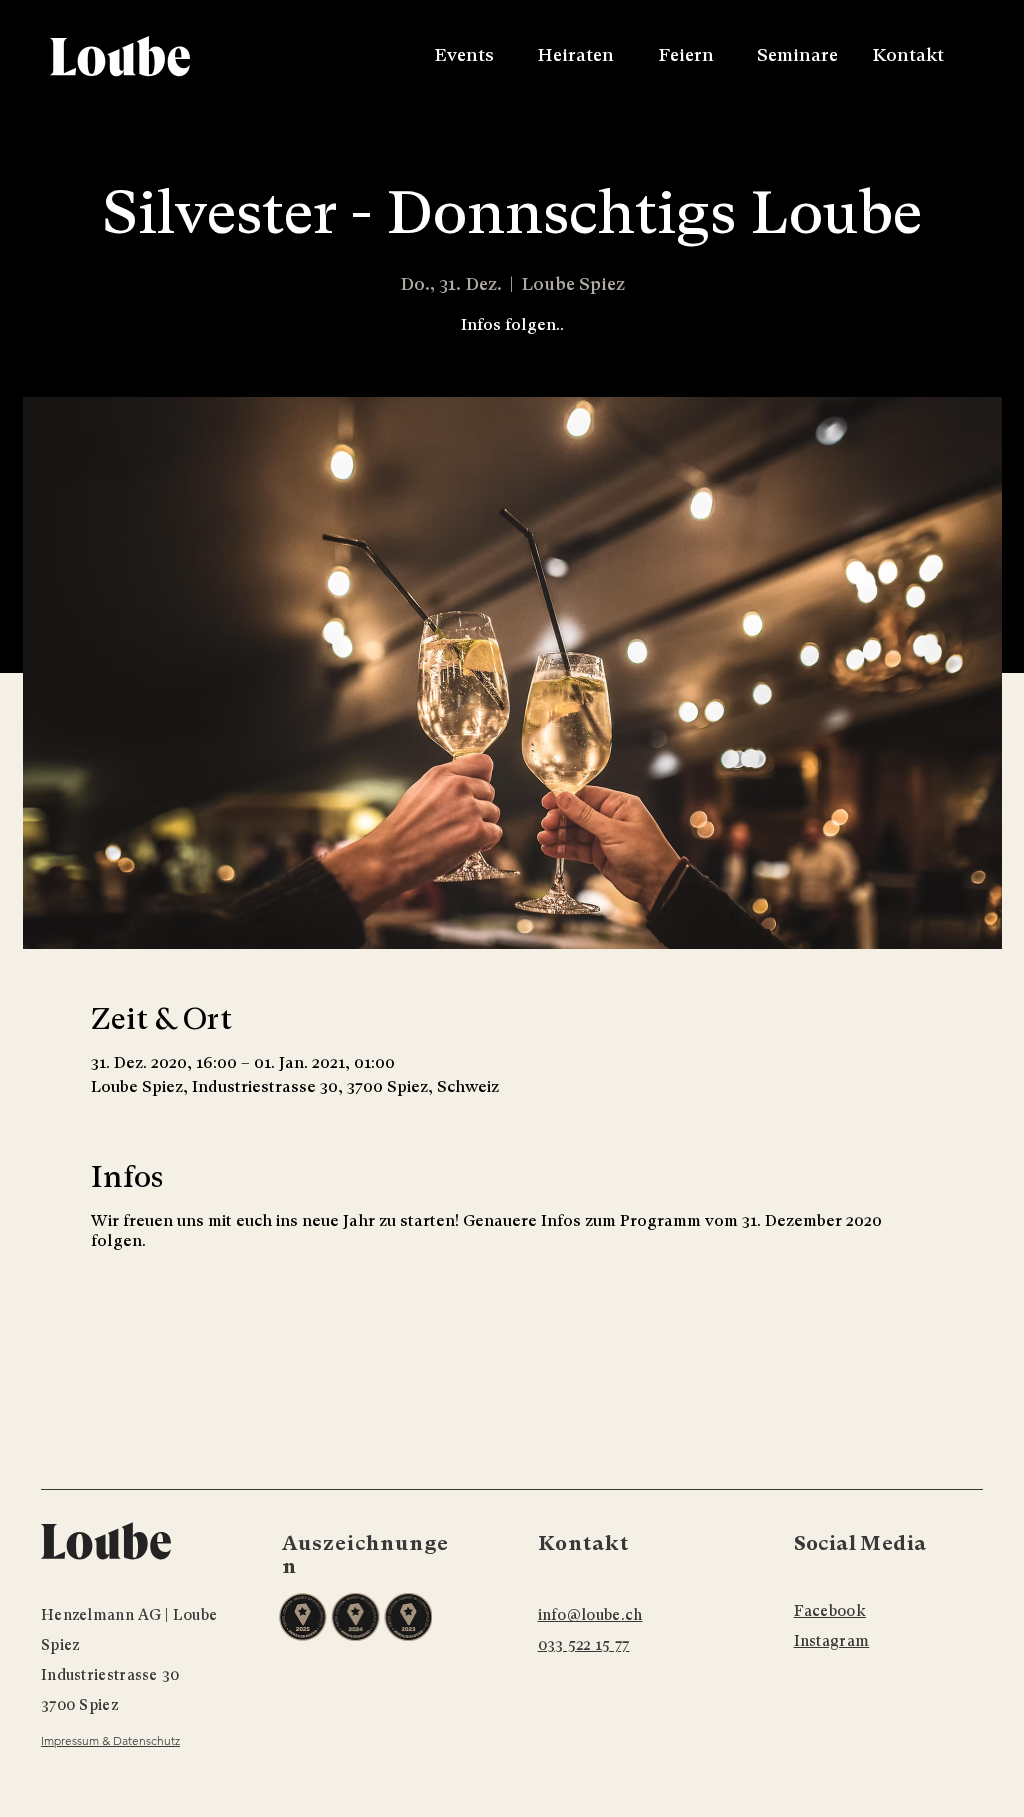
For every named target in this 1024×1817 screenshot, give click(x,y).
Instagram (832, 1641)
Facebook (830, 1611)
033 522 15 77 (584, 1645)
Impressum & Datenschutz (110, 1740)
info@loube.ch (590, 1615)
